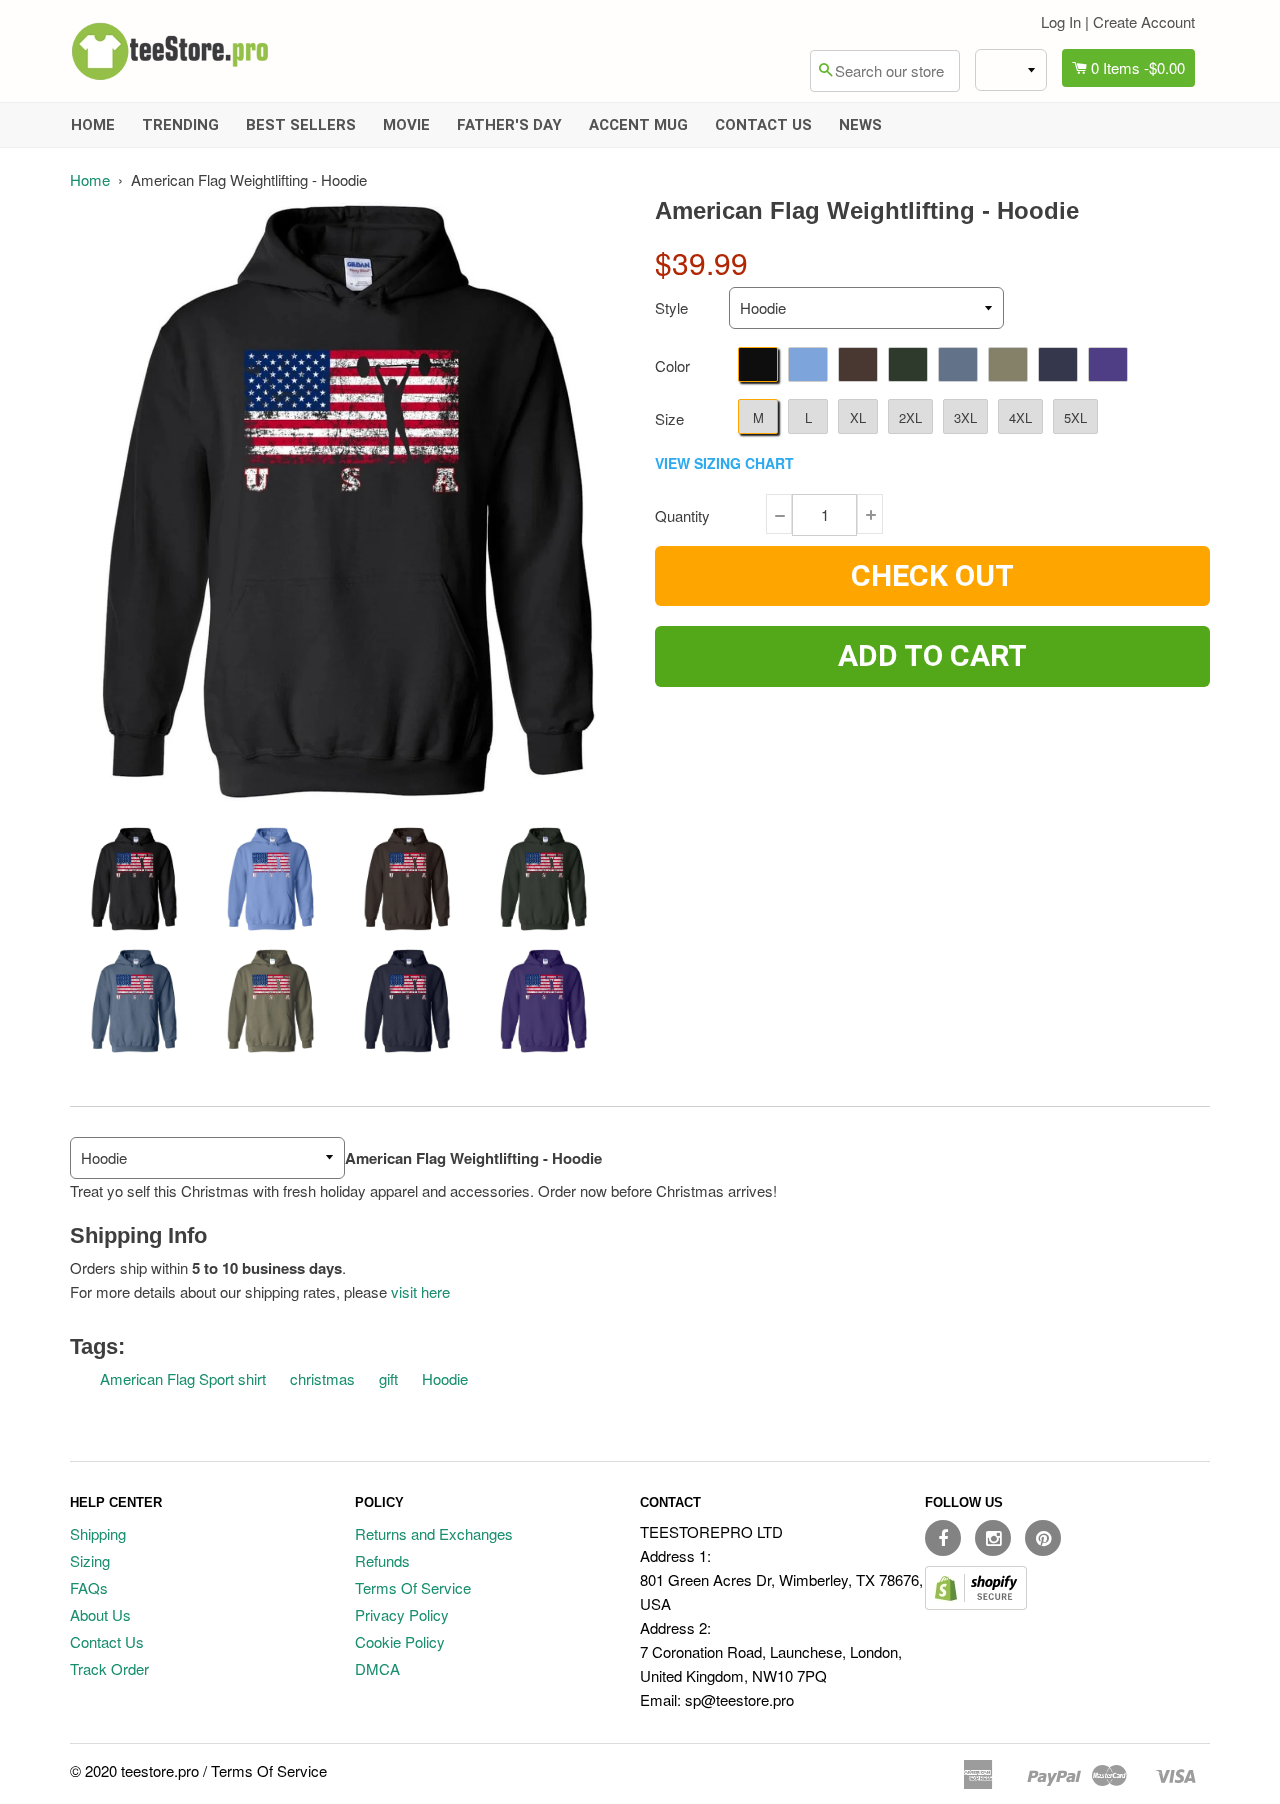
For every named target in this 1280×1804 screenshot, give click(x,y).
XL (858, 417)
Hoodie (445, 1378)
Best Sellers (301, 125)
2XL (910, 417)
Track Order (109, 1668)
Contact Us (763, 125)
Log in (1061, 21)
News (860, 125)
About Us (100, 1614)
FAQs (89, 1587)
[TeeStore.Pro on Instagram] (993, 1538)
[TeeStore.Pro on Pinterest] (1043, 1538)
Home (93, 125)
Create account (1144, 21)
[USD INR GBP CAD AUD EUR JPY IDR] (1011, 70)
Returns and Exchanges (434, 1533)
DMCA (377, 1668)
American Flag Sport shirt (183, 1378)
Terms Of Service (413, 1587)
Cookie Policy (400, 1641)
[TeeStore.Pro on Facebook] (943, 1538)
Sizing (90, 1560)
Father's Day (509, 125)
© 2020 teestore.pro (134, 1770)
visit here (420, 1291)
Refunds (382, 1560)
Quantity (682, 515)
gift (388, 1378)
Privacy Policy (402, 1614)
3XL (965, 417)
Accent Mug (638, 125)
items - (1138, 67)
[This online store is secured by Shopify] (976, 1603)
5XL (1075, 417)
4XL (1020, 417)
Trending (180, 125)
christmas (322, 1378)
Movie (406, 125)
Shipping (98, 1533)
